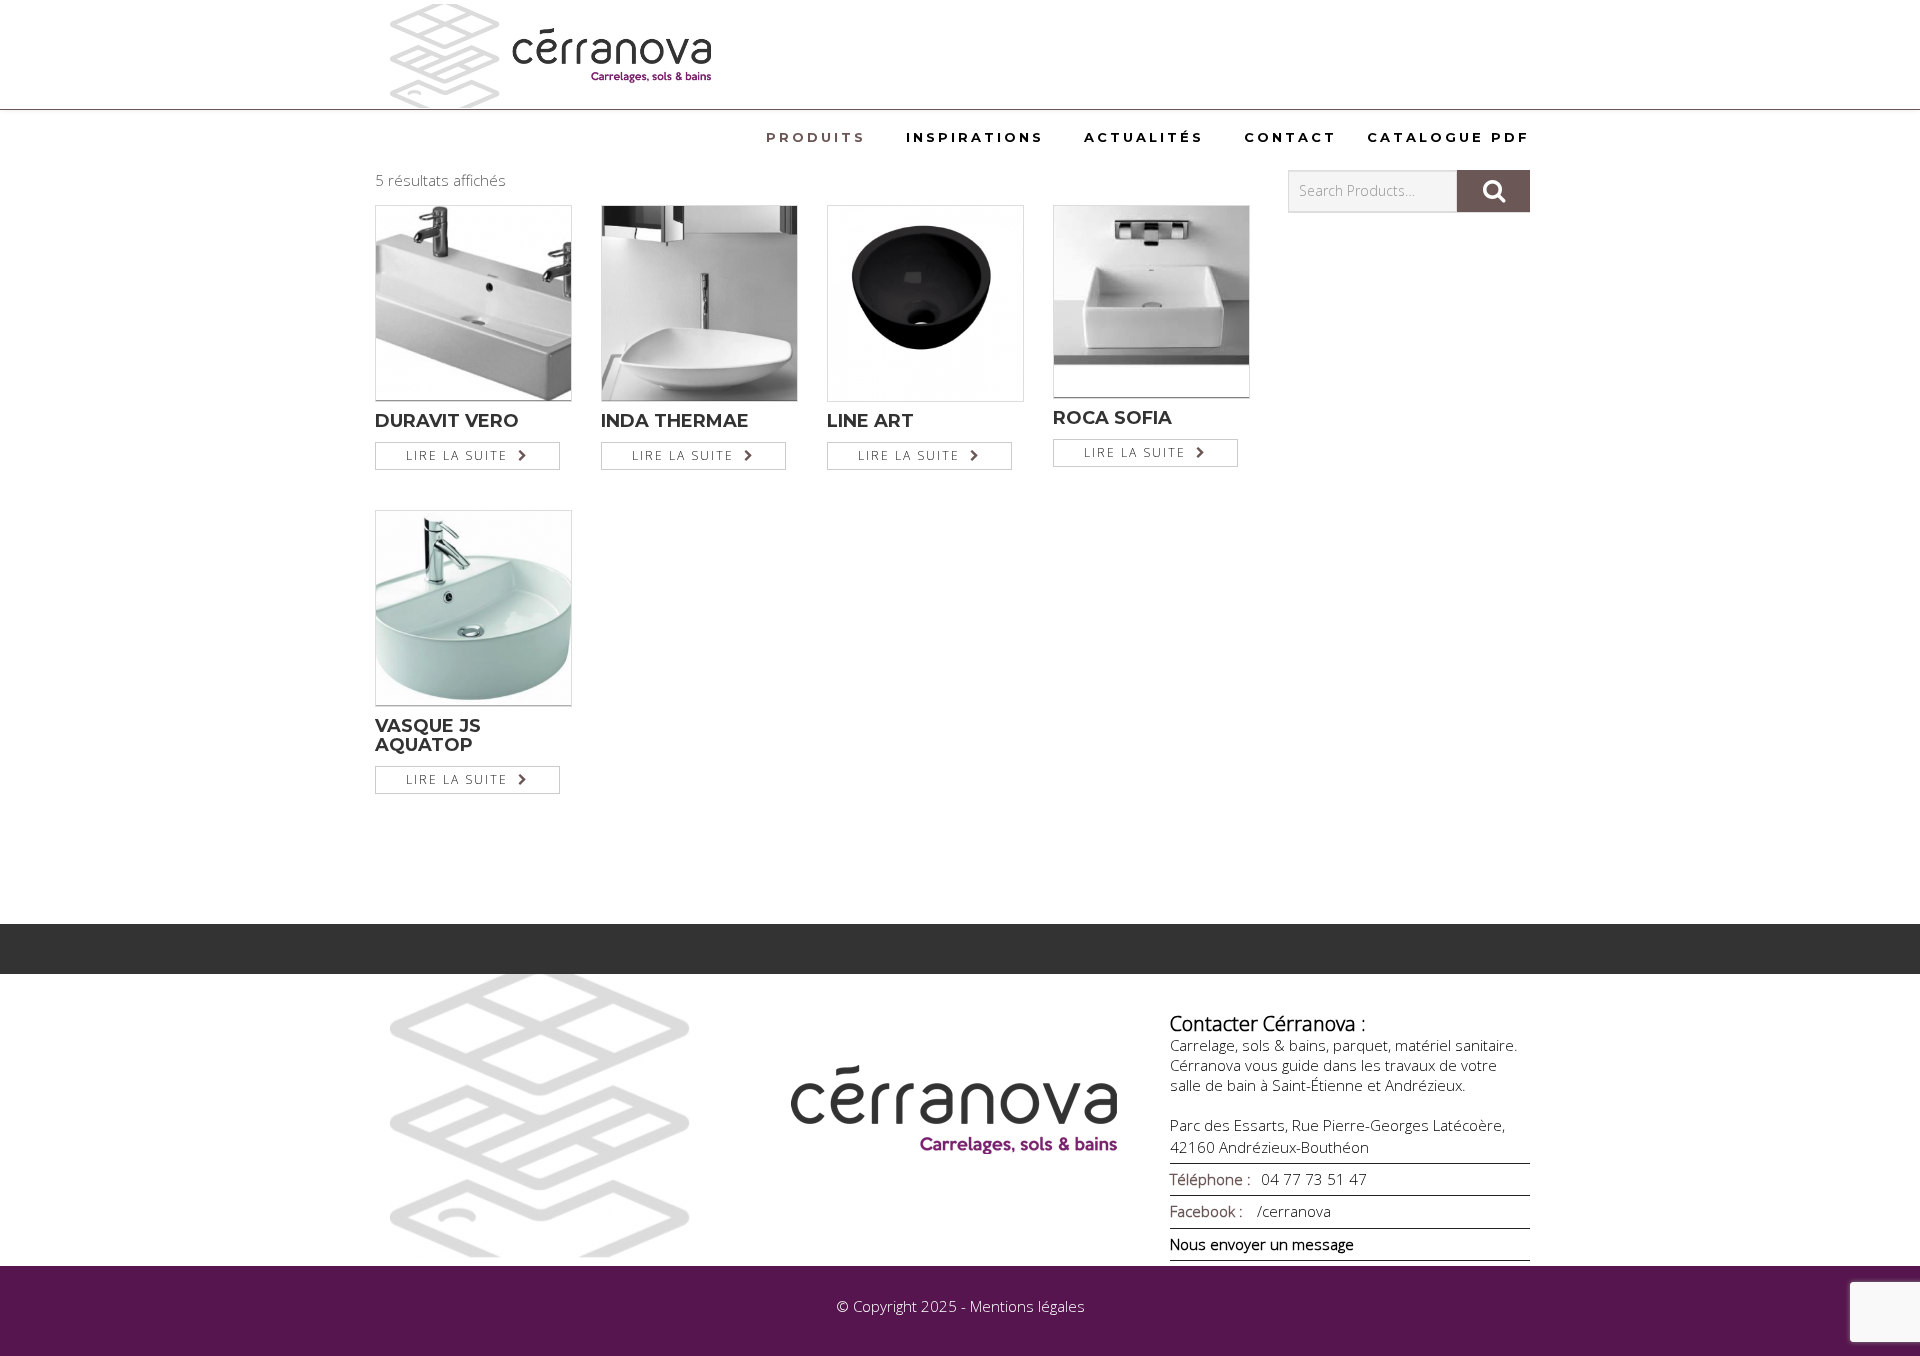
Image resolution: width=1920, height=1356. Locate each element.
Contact (1290, 137)
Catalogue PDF (1448, 137)
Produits (816, 137)
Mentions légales (1027, 1306)
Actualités (1144, 137)
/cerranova (1292, 1211)
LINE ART (870, 421)
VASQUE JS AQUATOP (428, 736)
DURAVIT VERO (447, 421)
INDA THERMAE (675, 421)
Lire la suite (457, 455)
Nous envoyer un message (1262, 1244)
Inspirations (975, 137)
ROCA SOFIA (1112, 418)
